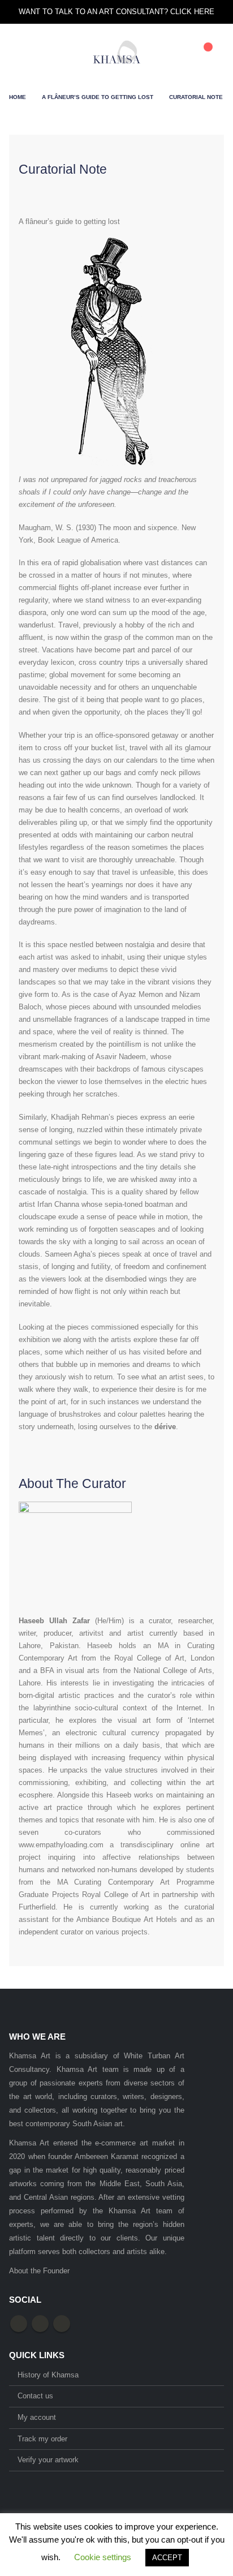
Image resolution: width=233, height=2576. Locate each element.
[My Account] (179, 52)
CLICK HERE (192, 12)
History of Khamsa (48, 2375)
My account (37, 2417)
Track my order (42, 2439)
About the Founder (39, 2271)
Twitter (40, 2324)
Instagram (62, 2324)
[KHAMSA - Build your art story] (117, 52)
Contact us (35, 2396)
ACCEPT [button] (167, 2558)
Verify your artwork (48, 2460)
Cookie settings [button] (103, 2557)
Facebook (19, 2324)
